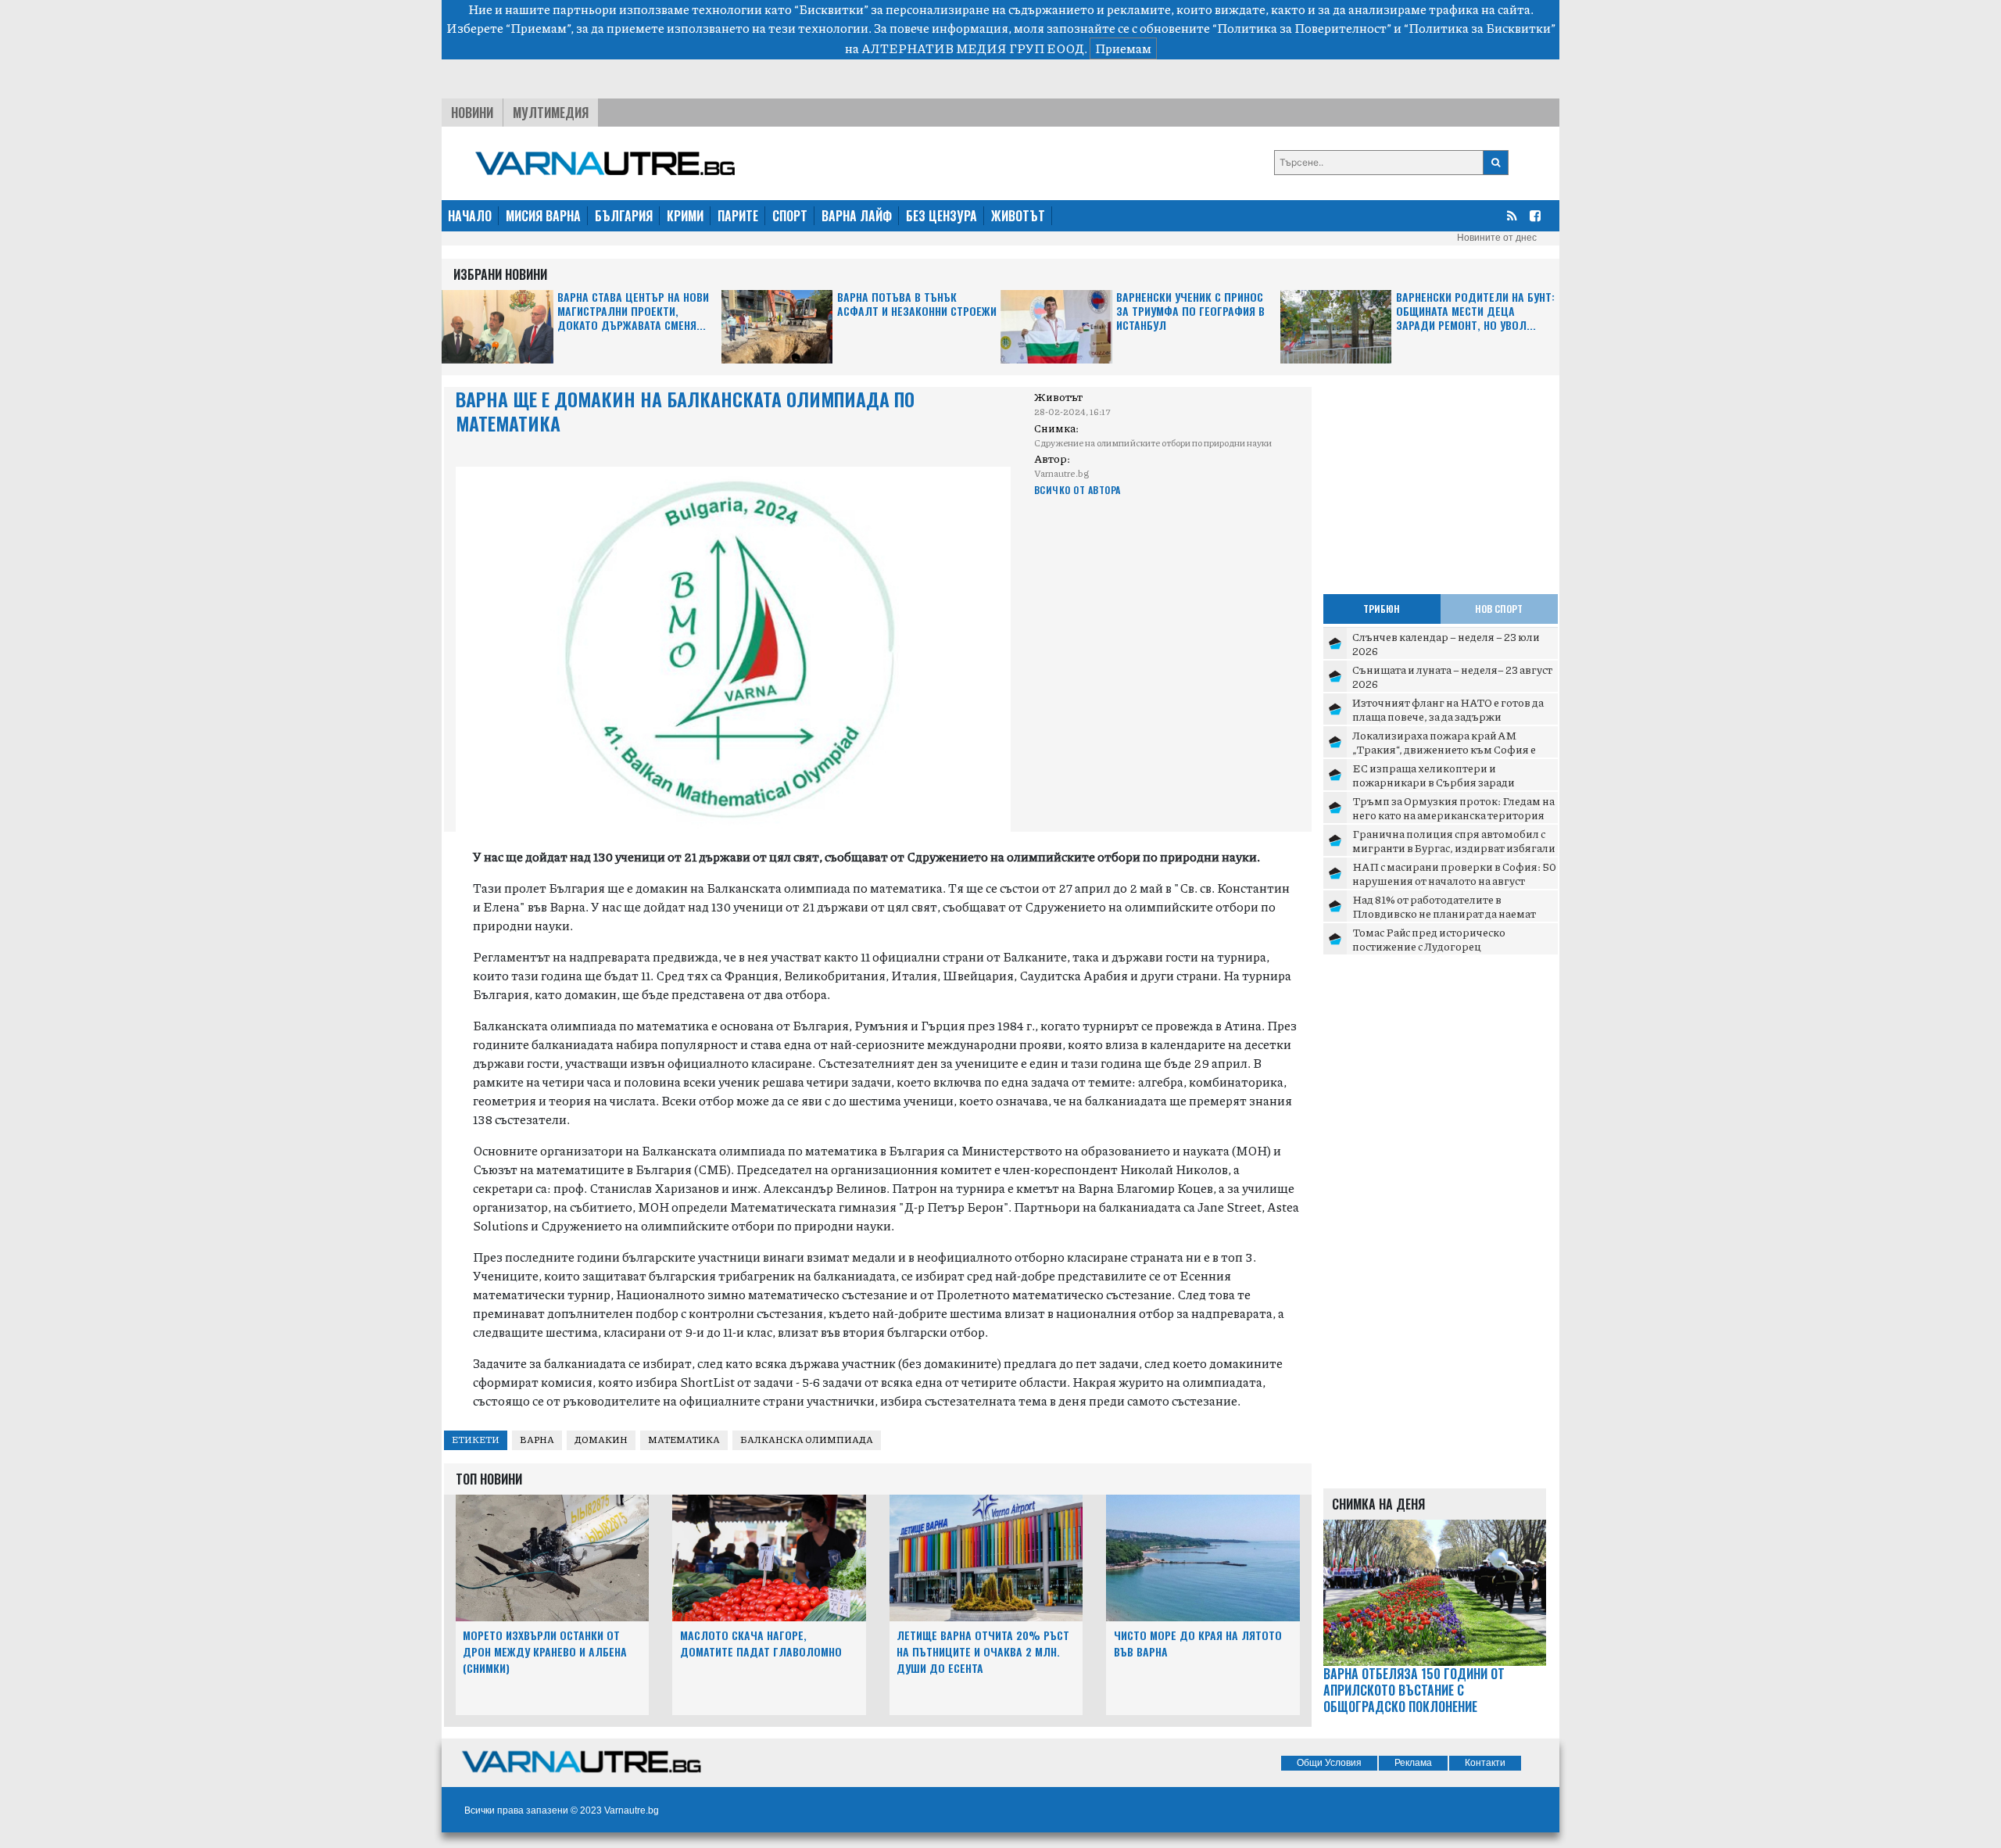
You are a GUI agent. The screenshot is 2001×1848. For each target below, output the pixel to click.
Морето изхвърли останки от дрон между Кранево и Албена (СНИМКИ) (545, 1651)
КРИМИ (685, 216)
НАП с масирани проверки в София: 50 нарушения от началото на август (1454, 873)
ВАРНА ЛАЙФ (857, 216)
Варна (537, 1440)
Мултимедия (551, 113)
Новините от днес (1497, 238)
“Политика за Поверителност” (1302, 28)
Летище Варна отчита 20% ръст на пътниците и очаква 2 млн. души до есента (983, 1651)
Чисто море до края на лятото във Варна (1198, 1643)
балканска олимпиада (807, 1440)
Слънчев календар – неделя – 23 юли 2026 (1446, 643)
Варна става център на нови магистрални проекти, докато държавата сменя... (633, 312)
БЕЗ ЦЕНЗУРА (941, 216)
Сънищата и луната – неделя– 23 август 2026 (1452, 676)
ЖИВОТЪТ (1018, 216)
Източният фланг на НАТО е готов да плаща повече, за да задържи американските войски (1448, 716)
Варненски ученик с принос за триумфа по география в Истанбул (1190, 312)
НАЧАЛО (470, 216)
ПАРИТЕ (738, 216)
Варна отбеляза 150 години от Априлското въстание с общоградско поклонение (1414, 1690)
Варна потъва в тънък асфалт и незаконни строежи (917, 304)
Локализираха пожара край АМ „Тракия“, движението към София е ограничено (1444, 749)
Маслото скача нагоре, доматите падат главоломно (761, 1643)
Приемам (1123, 48)
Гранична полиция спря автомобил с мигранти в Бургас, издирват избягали (1454, 840)
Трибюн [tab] (1382, 609)
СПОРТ (790, 216)
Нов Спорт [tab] (1499, 609)
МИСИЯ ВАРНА (543, 216)
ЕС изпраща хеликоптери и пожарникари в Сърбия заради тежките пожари (1434, 781)
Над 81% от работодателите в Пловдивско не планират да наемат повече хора (1444, 913)
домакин (601, 1440)
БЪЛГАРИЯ (624, 216)
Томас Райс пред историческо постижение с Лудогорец (1429, 939)
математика (684, 1440)
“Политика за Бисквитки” (1480, 28)
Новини (472, 113)
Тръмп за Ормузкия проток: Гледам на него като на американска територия (1453, 808)
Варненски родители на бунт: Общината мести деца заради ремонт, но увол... (1475, 312)
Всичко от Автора (1077, 490)
